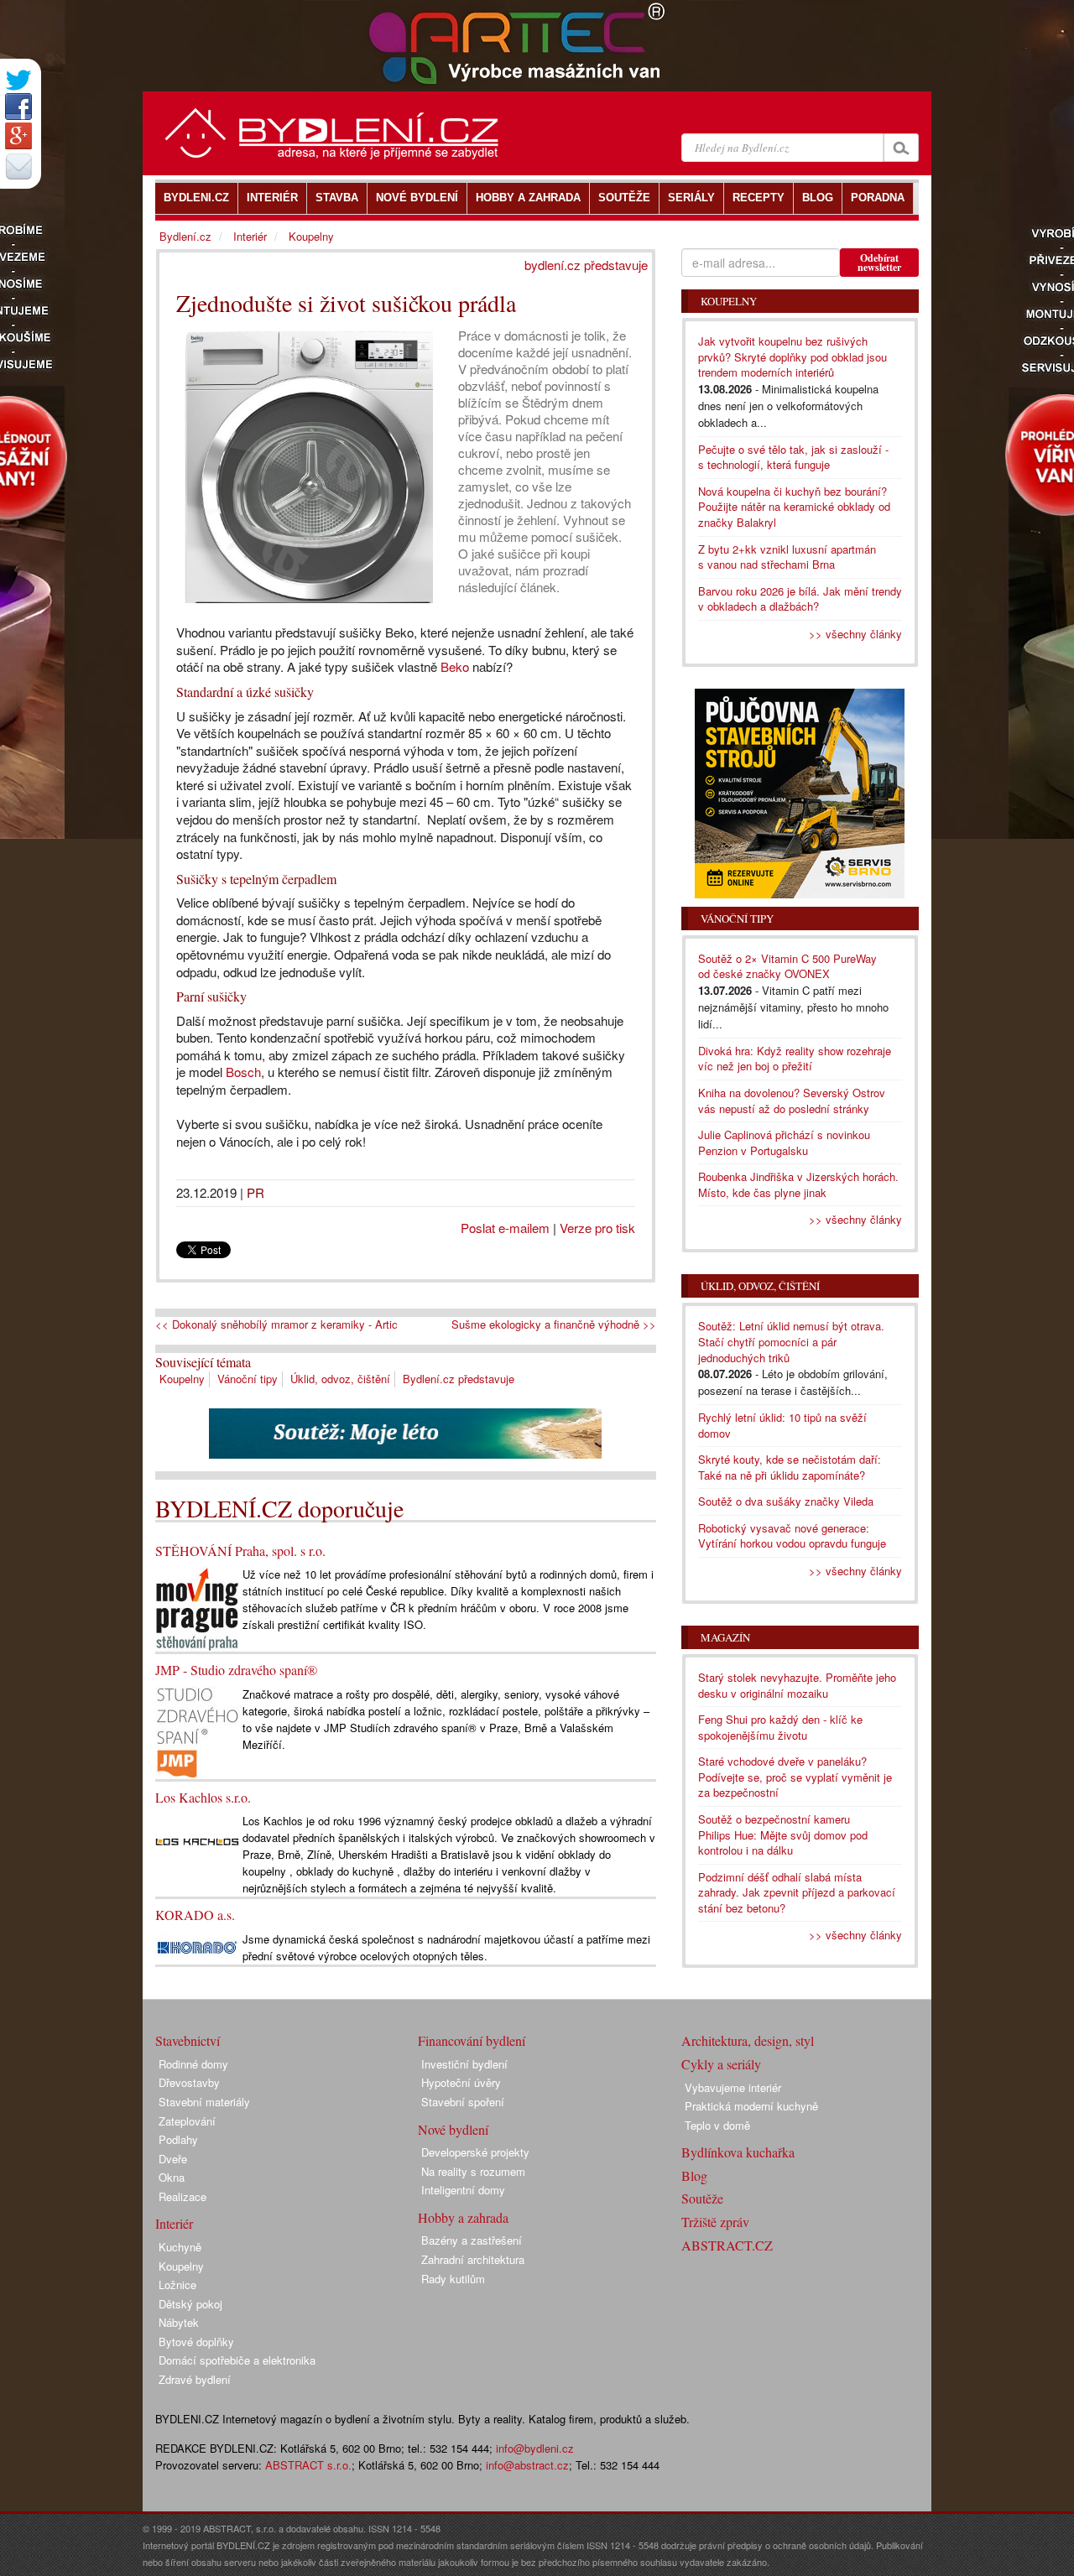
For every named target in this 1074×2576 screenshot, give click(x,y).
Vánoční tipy (248, 1379)
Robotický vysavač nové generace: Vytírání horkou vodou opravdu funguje (792, 1536)
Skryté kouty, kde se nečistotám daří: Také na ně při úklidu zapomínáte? (790, 1467)
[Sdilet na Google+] (18, 136)
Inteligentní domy (463, 2190)
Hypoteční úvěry (461, 2082)
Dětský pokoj (190, 2304)
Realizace (182, 2196)
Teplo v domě (717, 2125)
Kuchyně (180, 2247)
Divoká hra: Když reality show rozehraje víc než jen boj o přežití (795, 1059)
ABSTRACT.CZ (727, 2245)
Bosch (243, 1072)
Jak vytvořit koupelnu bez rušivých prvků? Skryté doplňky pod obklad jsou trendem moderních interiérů (792, 356)
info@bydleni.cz (535, 2448)
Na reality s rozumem (473, 2171)
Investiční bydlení (464, 2064)
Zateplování (187, 2121)
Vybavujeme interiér (733, 2087)
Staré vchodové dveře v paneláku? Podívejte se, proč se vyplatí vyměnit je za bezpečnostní (795, 1777)
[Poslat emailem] (18, 166)
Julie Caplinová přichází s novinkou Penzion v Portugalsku (784, 1142)
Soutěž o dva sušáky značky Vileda (786, 1501)
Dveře (173, 2159)
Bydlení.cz (185, 236)
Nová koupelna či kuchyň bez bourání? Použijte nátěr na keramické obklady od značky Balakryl (794, 507)
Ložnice (177, 2285)
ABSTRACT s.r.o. (308, 2465)
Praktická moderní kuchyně (751, 2106)
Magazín (725, 1637)
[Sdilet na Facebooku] (18, 107)
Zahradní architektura (473, 2259)
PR (255, 1192)
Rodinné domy (193, 2064)
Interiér (250, 236)
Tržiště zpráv (715, 2222)
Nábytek (179, 2322)
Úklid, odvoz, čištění (340, 1379)
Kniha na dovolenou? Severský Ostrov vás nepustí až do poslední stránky (792, 1101)
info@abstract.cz (527, 2465)
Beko (455, 666)
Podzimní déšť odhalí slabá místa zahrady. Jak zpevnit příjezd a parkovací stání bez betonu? (797, 1892)
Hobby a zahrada (463, 2217)
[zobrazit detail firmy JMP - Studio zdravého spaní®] (197, 1731)
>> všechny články (855, 634)
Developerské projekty (475, 2152)
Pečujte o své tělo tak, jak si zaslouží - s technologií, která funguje (793, 457)
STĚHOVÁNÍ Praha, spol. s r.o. (240, 1551)
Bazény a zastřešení (472, 2240)
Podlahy (178, 2139)
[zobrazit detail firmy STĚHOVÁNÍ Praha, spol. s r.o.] (197, 1608)
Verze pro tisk (597, 1228)
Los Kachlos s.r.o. (203, 1797)
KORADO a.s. (195, 1915)
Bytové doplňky (196, 2342)
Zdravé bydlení (195, 2379)
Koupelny (182, 1379)
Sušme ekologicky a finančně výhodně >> (554, 1324)
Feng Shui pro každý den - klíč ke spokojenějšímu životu (780, 1727)
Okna (172, 2177)
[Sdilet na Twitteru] (18, 80)
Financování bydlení (472, 2040)
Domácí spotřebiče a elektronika (237, 2360)
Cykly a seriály (721, 2064)
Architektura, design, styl (748, 2040)
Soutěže (702, 2198)
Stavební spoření (463, 2102)
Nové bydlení (453, 2129)
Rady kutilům (453, 2279)
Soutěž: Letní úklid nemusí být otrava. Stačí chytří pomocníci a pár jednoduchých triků (791, 1341)
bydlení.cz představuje (586, 265)
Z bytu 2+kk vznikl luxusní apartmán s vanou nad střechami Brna (787, 557)
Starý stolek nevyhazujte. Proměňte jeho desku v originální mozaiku (797, 1685)
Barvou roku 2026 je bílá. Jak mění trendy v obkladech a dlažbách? (800, 599)
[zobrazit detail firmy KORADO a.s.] (197, 1946)
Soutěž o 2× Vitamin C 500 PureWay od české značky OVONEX (787, 966)
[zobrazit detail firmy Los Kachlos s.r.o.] (197, 1841)
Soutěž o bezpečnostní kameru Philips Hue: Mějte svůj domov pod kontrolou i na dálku (783, 1834)
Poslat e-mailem (505, 1228)
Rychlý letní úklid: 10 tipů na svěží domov (782, 1425)
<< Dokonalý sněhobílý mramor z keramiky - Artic (276, 1324)
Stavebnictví (188, 2040)
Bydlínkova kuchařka (738, 2152)
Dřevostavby (189, 2082)
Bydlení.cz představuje (459, 1379)
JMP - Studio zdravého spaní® (236, 1670)
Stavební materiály (204, 2102)
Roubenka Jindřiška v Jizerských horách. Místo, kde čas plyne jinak (798, 1184)
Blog (694, 2175)
